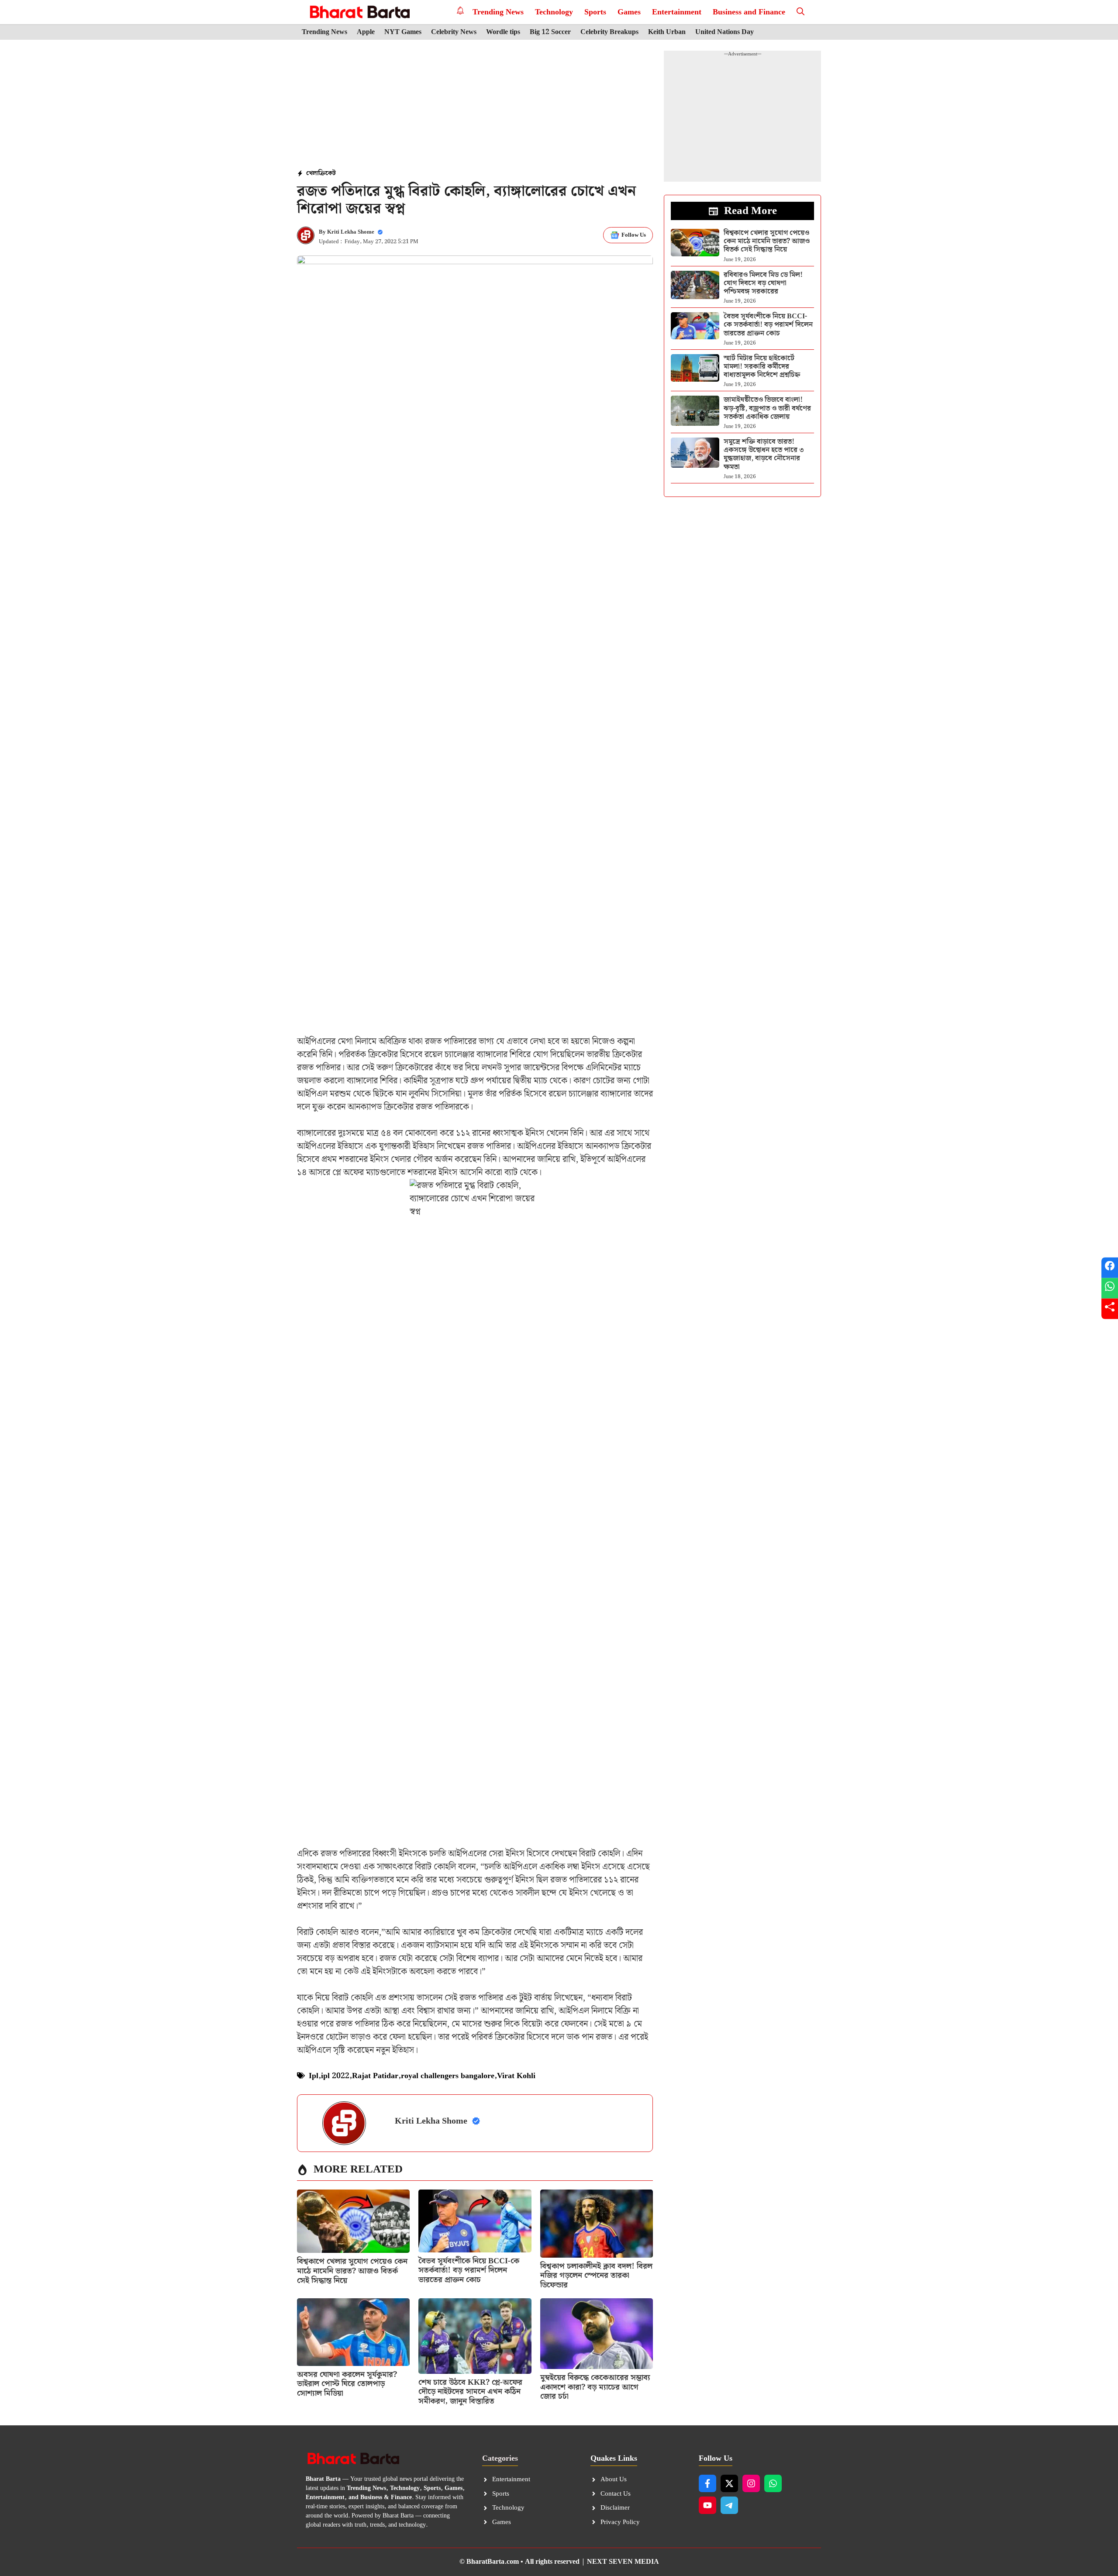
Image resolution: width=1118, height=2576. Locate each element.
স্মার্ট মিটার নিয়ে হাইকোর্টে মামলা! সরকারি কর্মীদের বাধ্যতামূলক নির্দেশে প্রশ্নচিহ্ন (762, 367)
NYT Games (403, 32)
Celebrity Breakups (609, 32)
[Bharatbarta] (359, 12)
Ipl (314, 2076)
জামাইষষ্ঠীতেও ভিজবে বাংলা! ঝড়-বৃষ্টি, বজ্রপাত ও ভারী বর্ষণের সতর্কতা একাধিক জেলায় (767, 408)
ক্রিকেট (327, 173)
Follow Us (634, 235)
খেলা (312, 173)
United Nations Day (725, 32)
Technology (554, 12)
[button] (801, 12)
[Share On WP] (1110, 1288)
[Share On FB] (1110, 1267)
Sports (595, 12)
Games (629, 12)
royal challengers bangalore (448, 2076)
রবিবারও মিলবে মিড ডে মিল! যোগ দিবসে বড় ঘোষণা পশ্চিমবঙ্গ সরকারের (763, 283)
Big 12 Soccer (550, 32)
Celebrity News (454, 32)
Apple (366, 32)
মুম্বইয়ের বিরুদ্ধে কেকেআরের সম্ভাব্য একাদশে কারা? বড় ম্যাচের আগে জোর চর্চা (595, 2387)
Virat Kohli (516, 2076)
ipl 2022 (335, 2076)
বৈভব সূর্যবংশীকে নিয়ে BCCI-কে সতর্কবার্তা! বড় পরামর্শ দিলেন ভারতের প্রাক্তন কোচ (469, 2270)
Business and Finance (749, 12)
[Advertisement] (475, 105)
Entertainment (677, 12)
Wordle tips (503, 32)
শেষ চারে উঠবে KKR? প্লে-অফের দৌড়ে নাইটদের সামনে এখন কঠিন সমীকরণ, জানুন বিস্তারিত (470, 2392)
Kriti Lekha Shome (351, 232)
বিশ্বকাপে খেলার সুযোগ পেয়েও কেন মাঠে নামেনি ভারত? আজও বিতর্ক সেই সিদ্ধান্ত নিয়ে (352, 2271)
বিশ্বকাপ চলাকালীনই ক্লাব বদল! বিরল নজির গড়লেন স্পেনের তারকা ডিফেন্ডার (596, 2276)
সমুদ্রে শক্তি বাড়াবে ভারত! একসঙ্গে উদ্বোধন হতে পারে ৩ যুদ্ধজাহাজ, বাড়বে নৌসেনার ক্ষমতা (764, 454)
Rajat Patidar (375, 2076)
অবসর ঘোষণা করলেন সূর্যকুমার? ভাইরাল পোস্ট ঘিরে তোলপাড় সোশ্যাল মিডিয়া (347, 2384)
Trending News (498, 12)
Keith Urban (667, 32)
